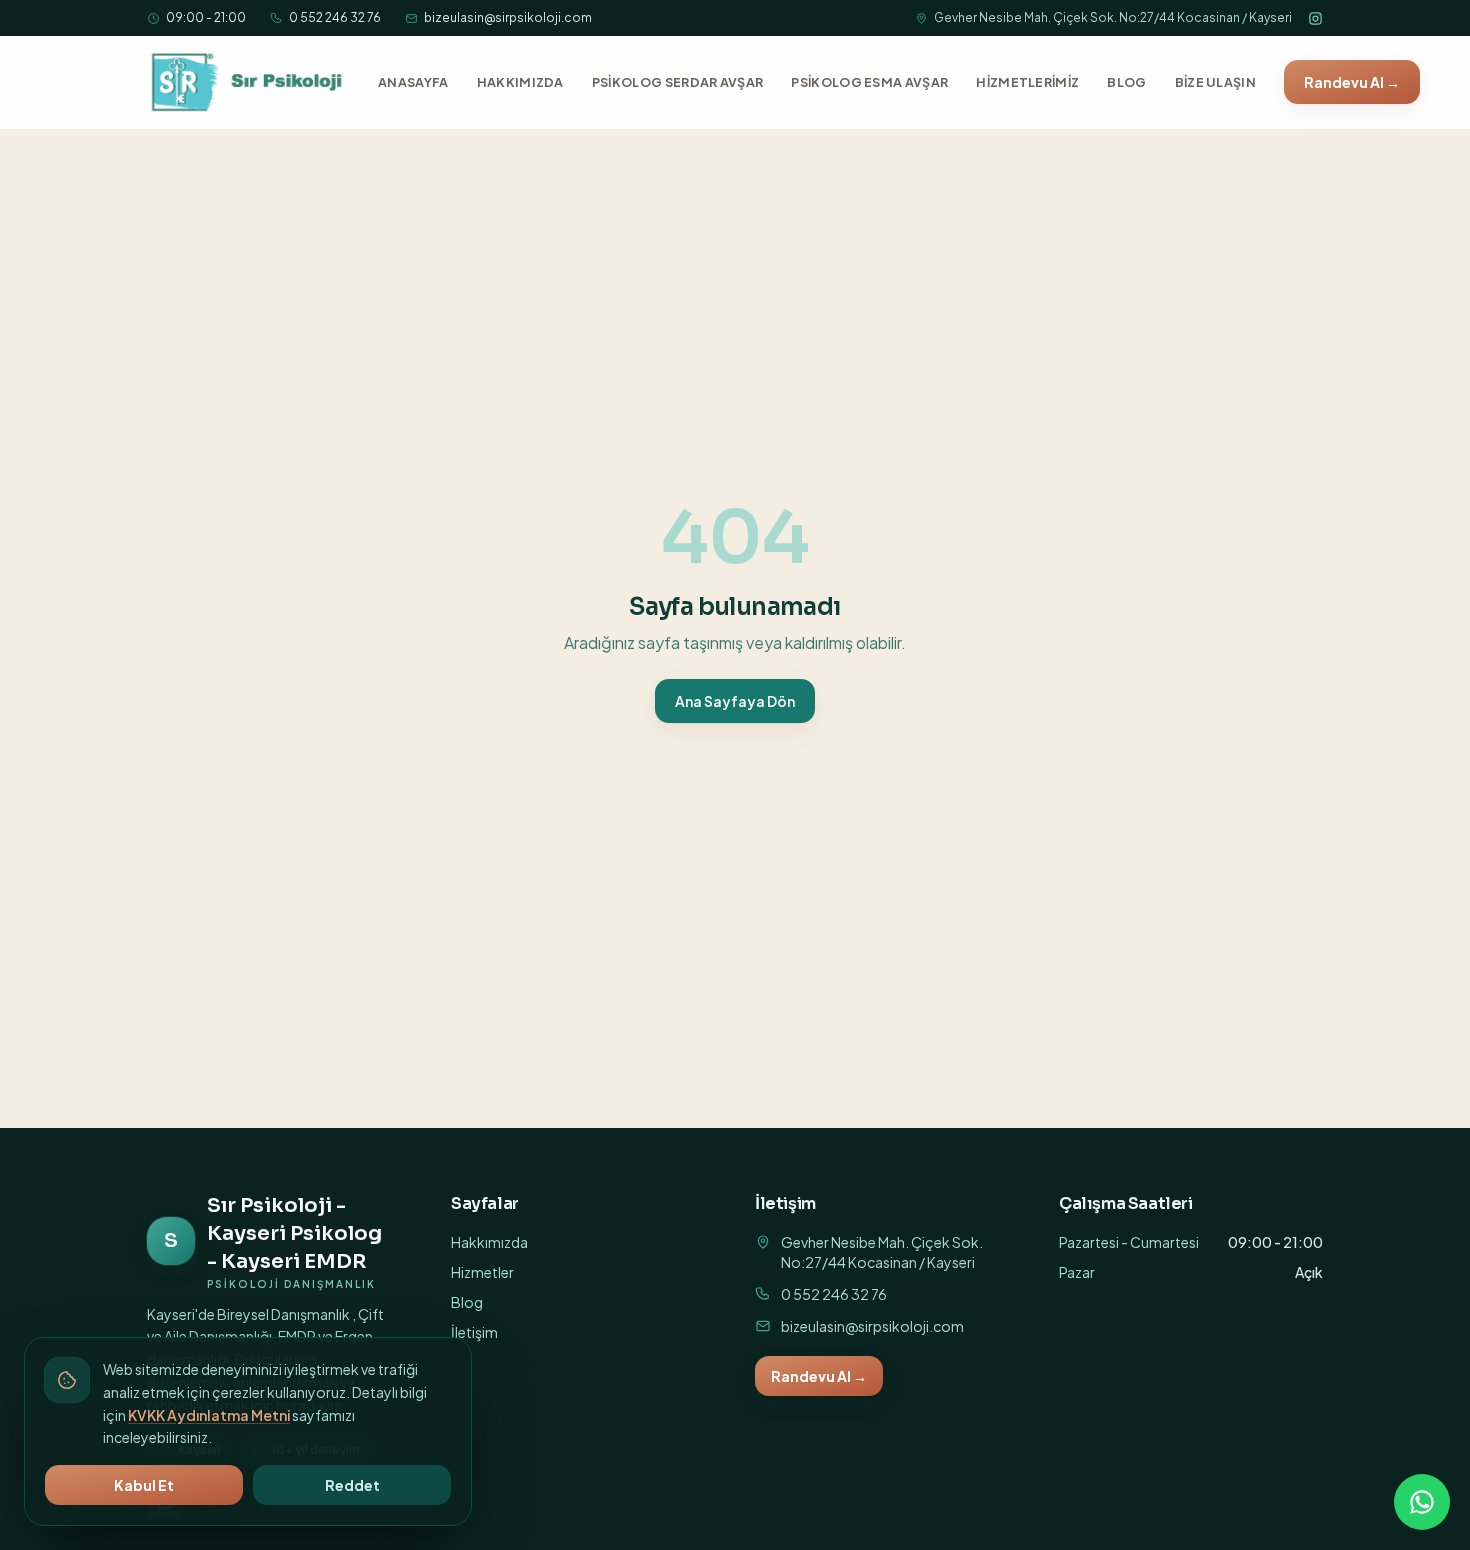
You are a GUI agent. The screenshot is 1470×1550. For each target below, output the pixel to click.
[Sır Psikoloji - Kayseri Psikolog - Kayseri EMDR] (248, 82)
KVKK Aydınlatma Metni (209, 1415)
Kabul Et (144, 1485)
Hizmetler (482, 1272)
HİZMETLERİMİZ (1027, 82)
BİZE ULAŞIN (1215, 82)
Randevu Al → (1352, 82)
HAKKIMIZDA (520, 82)
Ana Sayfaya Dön (735, 701)
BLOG (1126, 82)
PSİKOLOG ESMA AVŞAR (869, 82)
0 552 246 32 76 (335, 17)
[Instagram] (1315, 18)
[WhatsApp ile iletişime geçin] (1422, 1502)
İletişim (474, 1332)
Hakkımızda (489, 1242)
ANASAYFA (413, 82)
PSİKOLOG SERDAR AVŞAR (678, 82)
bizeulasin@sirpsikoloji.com (508, 17)
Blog (467, 1302)
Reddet (352, 1485)
